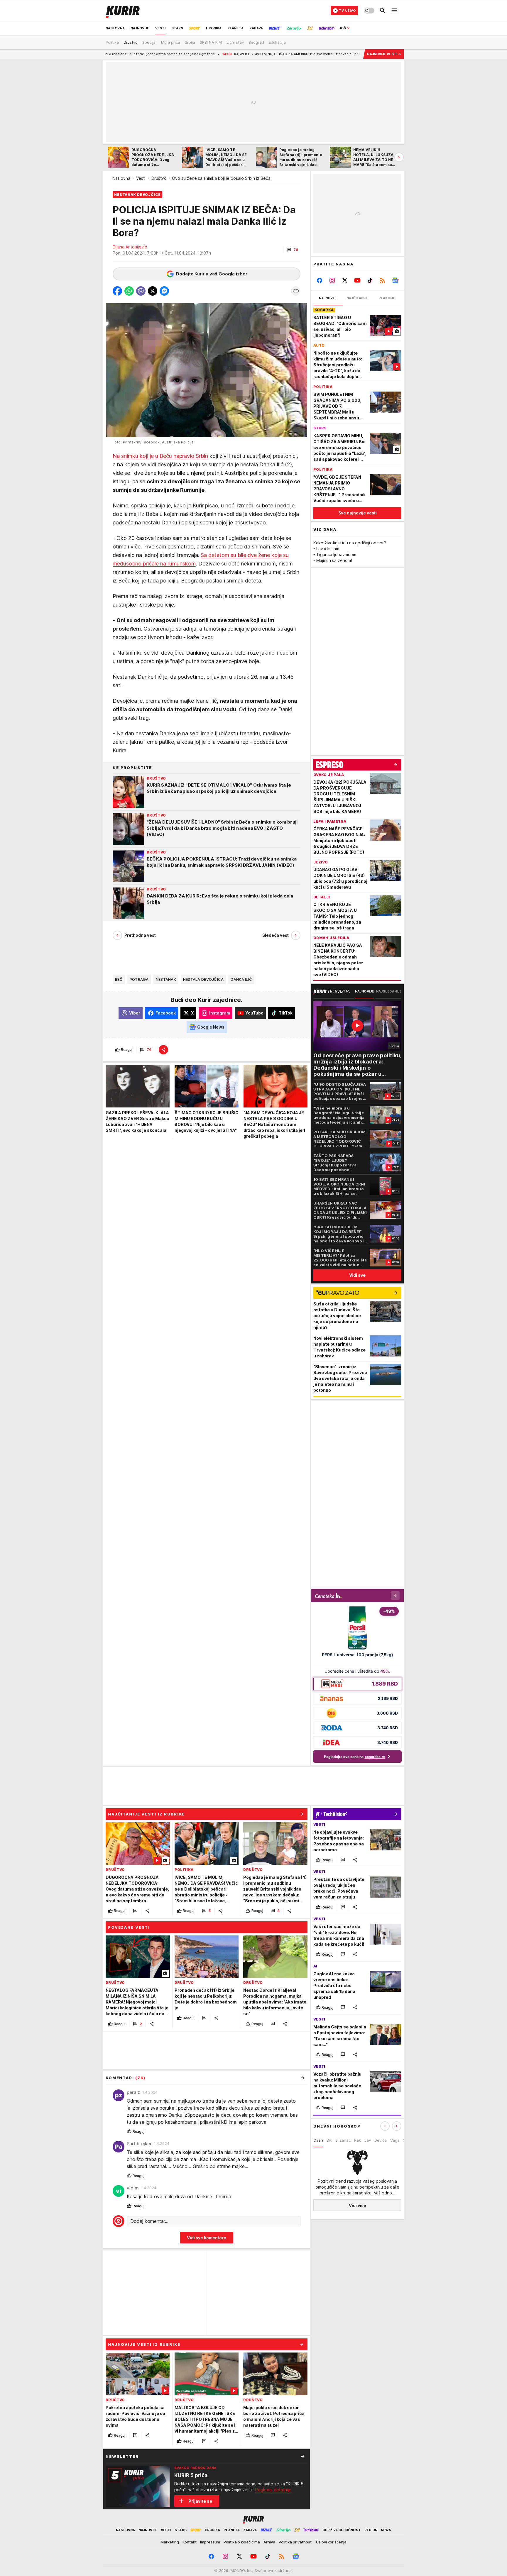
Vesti (141, 178)
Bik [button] (329, 2140)
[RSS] (382, 280)
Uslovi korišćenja (331, 2542)
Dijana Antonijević (130, 247)
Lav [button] (368, 2140)
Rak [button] (358, 2140)
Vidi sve (357, 1275)
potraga (139, 979)
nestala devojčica (203, 979)
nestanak (166, 979)
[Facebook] (320, 280)
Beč (119, 979)
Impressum (210, 2542)
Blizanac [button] (343, 2140)
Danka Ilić (241, 979)
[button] (292, 250)
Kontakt (190, 2542)
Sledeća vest (276, 935)
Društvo (159, 178)
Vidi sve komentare (207, 2238)
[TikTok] (370, 280)
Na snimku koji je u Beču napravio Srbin (160, 456)
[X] (345, 280)
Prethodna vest (140, 935)
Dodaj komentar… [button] (149, 2221)
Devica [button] (381, 2140)
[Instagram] (332, 280)
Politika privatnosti (296, 2542)
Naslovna (121, 178)
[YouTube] (358, 280)
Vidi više (358, 2205)
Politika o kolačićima (242, 2542)
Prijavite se (200, 2501)
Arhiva (269, 2542)
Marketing (170, 2542)
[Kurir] (123, 11)
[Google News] (395, 280)
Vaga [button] (395, 2140)
